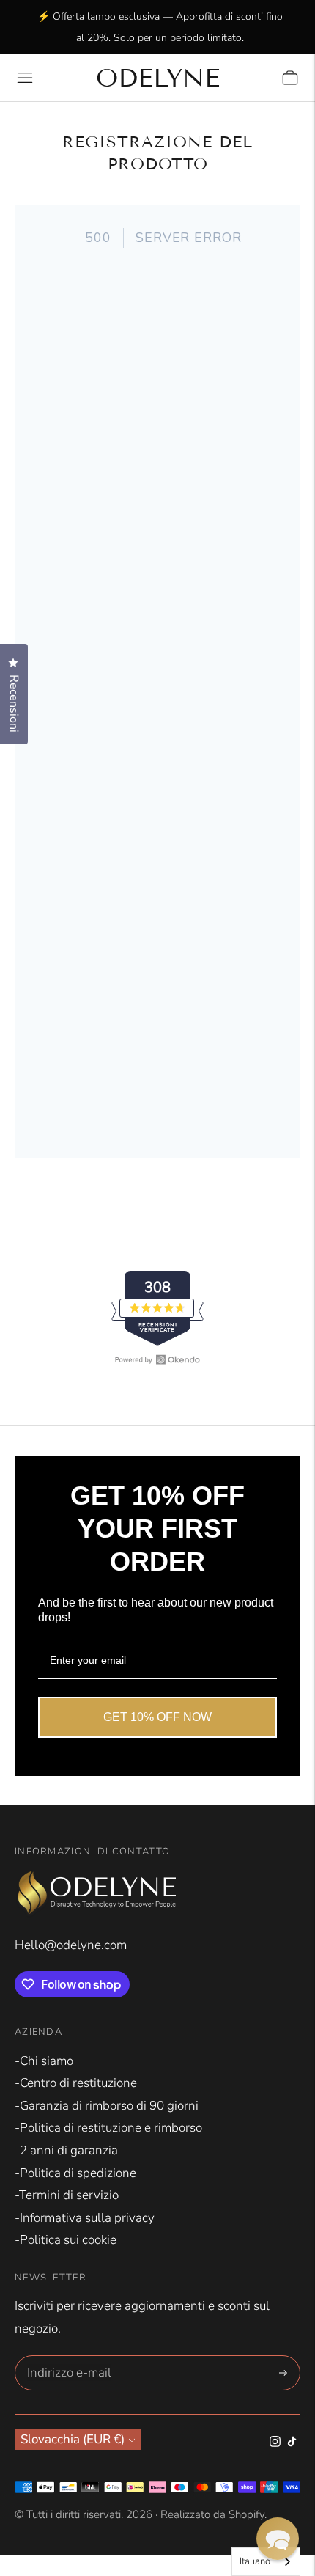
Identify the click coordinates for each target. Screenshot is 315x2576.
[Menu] (25, 78)
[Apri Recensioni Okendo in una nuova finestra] (157, 1359)
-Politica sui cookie (66, 2240)
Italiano (255, 2561)
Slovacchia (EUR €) (73, 2439)
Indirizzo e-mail (66, 2357)
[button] (278, 2539)
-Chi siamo (44, 2061)
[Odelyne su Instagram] (275, 2443)
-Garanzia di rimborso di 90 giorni (107, 2106)
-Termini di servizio (67, 2195)
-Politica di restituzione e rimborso (108, 2128)
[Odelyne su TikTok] (292, 2443)
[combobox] (266, 2562)
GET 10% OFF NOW (157, 1717)
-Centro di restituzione (76, 2083)
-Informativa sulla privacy (85, 2218)
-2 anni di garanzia (66, 2150)
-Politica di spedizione (75, 2173)
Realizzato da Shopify (212, 2514)
